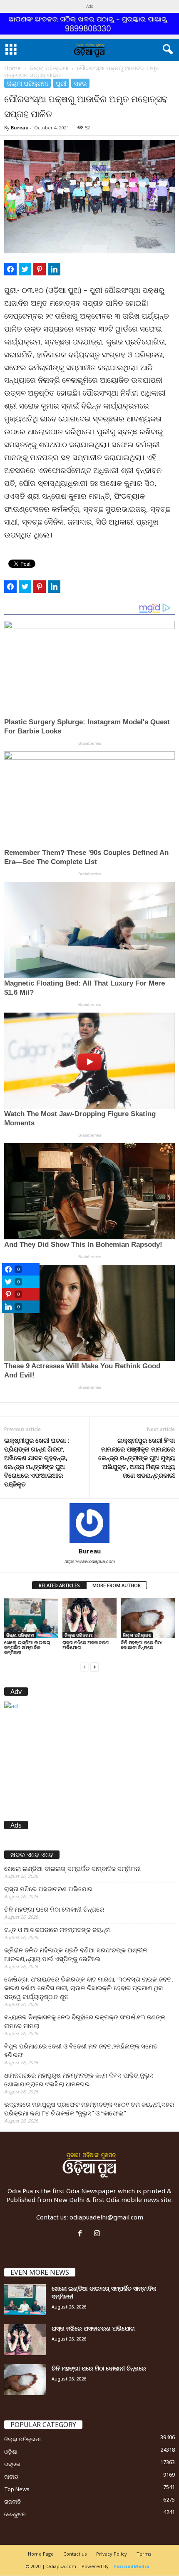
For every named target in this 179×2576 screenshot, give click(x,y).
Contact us (75, 2554)
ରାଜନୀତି (12, 2502)
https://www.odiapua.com (90, 1561)
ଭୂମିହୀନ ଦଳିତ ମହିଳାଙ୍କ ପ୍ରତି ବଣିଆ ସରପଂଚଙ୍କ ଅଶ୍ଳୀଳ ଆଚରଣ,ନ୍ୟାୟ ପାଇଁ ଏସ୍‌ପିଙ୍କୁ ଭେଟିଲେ (76, 1954)
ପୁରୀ (61, 83)
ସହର (80, 83)
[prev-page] (85, 1666)
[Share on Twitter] (25, 269)
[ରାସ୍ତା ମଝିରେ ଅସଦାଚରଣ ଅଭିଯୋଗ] (89, 1618)
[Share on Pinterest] (40, 269)
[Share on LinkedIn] (54, 269)
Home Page (41, 2554)
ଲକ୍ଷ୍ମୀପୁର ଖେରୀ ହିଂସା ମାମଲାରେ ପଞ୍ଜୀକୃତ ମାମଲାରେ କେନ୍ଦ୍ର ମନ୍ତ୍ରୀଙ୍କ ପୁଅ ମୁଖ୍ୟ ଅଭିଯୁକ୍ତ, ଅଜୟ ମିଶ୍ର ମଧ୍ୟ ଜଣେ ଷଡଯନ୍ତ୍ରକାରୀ (137, 1458)
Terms (144, 2554)
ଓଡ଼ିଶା (11, 2452)
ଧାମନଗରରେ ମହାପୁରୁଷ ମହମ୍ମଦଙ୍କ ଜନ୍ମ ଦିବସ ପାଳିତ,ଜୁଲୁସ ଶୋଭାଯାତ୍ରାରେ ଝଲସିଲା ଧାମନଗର (79, 2079)
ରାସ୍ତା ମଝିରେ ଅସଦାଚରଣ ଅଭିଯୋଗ (86, 1645)
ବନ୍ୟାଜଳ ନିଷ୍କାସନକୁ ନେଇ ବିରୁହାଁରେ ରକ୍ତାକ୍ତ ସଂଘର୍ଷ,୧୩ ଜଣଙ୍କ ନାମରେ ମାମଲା (85, 2021)
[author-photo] (89, 1523)
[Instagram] (98, 2234)
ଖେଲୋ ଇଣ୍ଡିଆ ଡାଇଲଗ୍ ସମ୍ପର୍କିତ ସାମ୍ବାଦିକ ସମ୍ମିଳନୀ (27, 1647)
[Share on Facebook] (10, 269)
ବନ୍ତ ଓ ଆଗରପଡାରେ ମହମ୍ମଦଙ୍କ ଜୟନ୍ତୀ (57, 1930)
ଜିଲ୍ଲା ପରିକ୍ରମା (49, 68)
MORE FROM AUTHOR (117, 1585)
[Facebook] (82, 2234)
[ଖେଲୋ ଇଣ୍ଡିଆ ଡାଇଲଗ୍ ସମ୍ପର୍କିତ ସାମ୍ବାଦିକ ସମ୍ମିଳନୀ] (31, 1618)
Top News (17, 2489)
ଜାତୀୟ (11, 2477)
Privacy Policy (112, 2554)
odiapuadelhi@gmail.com (106, 2217)
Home (12, 68)
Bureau (20, 128)
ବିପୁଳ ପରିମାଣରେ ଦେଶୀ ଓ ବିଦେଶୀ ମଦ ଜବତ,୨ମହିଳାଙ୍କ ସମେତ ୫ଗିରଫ (81, 2050)
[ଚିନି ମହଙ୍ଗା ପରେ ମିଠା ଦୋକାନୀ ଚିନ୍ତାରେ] (148, 1618)
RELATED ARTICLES (59, 1585)
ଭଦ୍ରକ (12, 2464)
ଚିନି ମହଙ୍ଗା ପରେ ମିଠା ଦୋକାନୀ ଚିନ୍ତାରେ (141, 1645)
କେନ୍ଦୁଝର (15, 2514)
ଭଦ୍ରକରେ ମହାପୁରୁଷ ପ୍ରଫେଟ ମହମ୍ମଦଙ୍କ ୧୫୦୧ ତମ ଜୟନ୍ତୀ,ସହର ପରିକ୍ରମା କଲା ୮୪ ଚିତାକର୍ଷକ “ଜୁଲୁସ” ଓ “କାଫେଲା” (89, 2109)
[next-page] (94, 1666)
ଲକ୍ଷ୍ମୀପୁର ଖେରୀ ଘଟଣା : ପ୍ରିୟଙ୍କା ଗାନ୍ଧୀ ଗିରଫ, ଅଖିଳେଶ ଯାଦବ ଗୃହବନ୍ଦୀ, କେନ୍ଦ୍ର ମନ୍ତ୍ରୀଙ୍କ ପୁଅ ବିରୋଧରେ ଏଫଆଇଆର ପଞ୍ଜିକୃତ (37, 1462)
